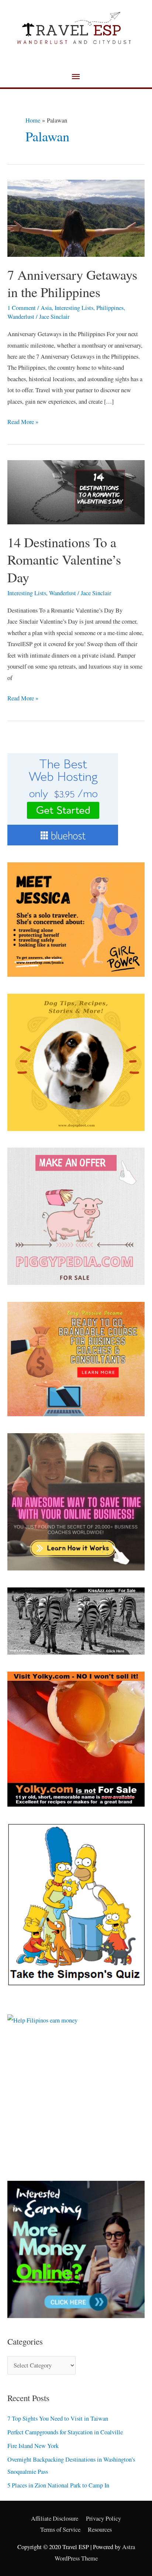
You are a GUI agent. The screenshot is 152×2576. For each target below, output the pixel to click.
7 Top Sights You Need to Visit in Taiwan (58, 2418)
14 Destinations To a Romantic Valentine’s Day (64, 560)
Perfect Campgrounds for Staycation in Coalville (65, 2432)
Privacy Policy (103, 2518)
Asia (46, 308)
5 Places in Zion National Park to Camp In (58, 2485)
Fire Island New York (33, 2446)
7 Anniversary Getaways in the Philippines (72, 283)
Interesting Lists (74, 308)
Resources (100, 2530)
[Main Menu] (76, 77)
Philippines (110, 308)
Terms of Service (60, 2530)
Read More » (23, 421)
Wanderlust (21, 317)
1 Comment (22, 308)
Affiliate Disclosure (55, 2518)
